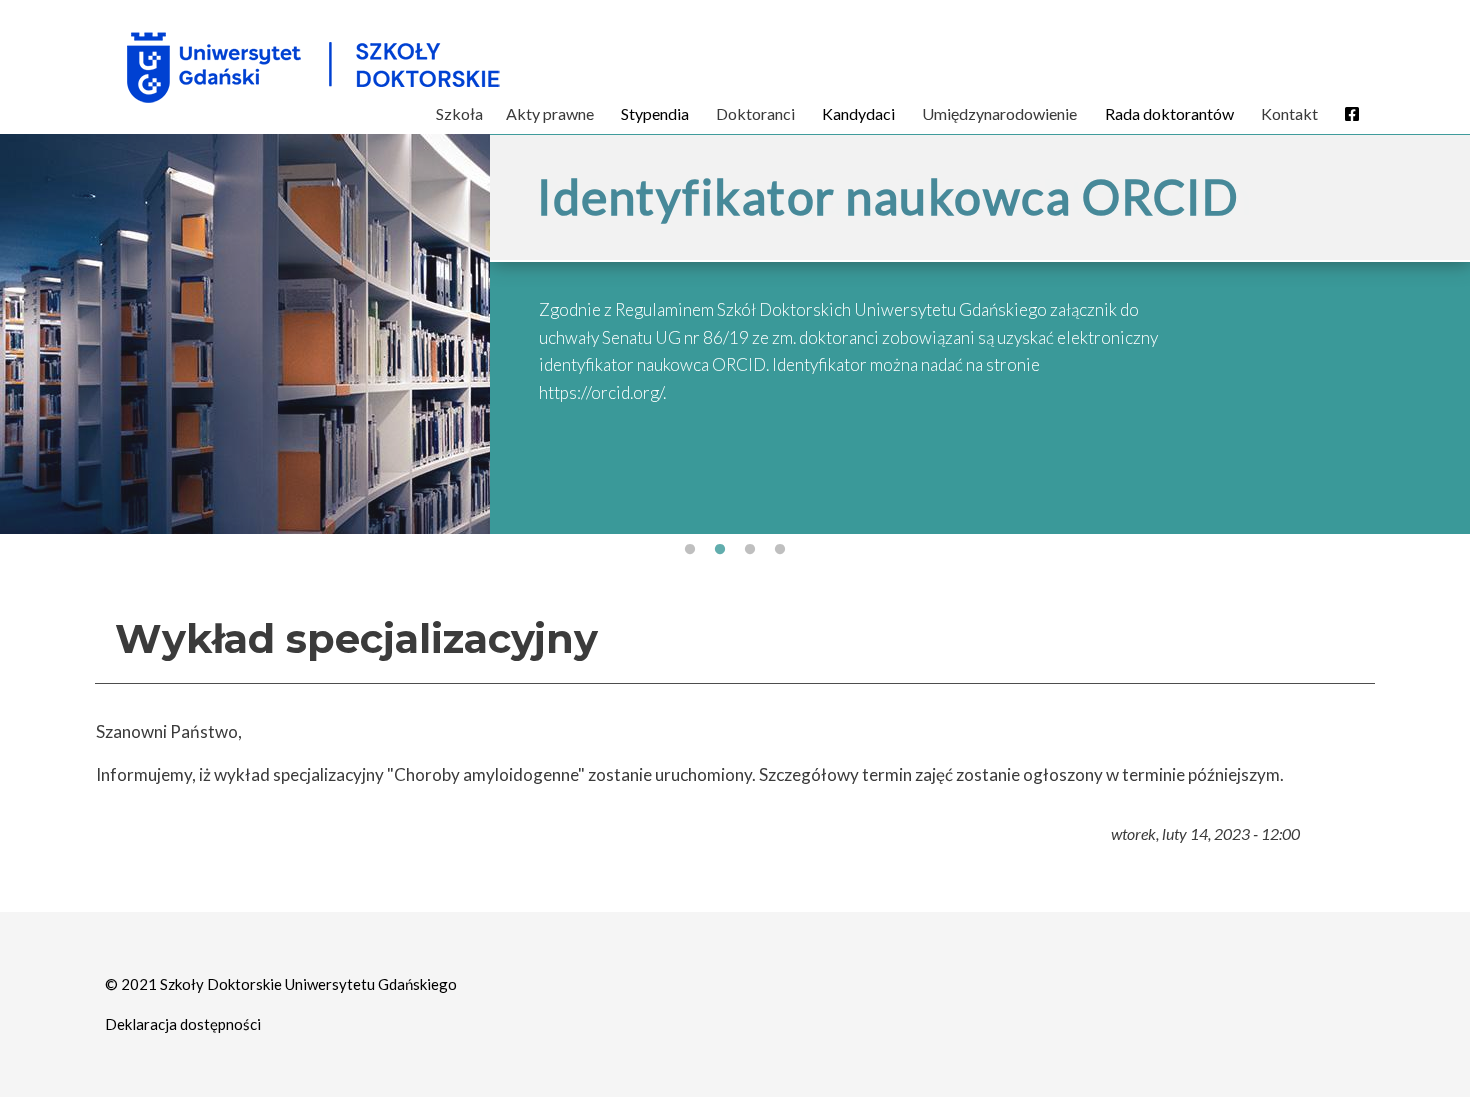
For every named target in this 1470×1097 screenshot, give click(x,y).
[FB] (1352, 114)
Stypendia (655, 113)
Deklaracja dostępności (183, 1024)
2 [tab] (720, 550)
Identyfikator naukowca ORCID (888, 196)
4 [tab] (780, 550)
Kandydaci (858, 113)
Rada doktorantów (1169, 113)
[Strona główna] (418, 67)
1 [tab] (690, 550)
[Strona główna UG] (214, 67)
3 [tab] (750, 550)
